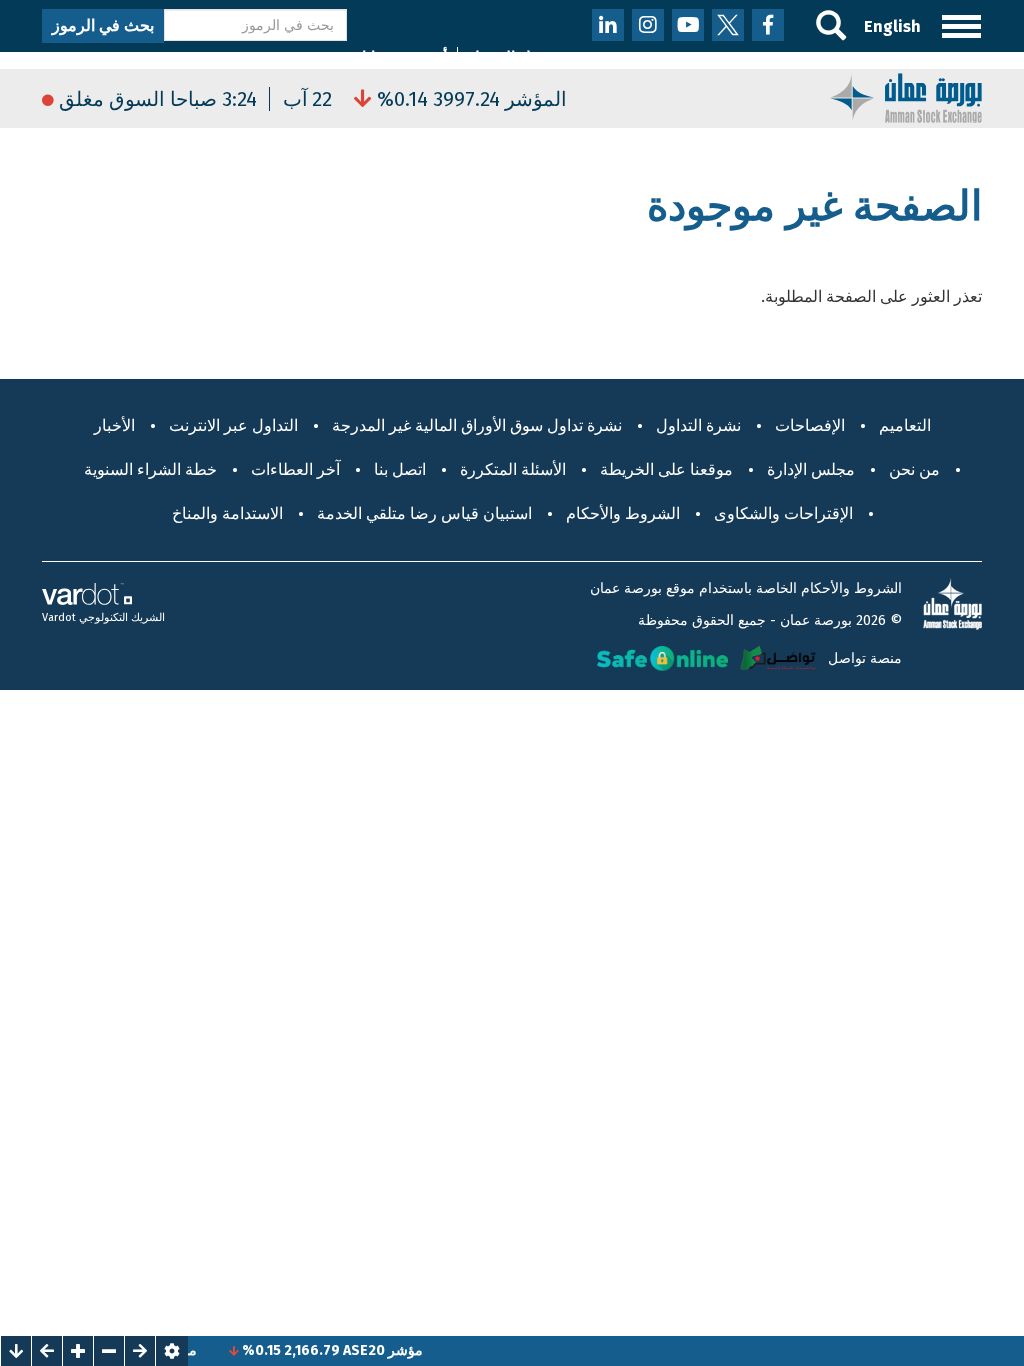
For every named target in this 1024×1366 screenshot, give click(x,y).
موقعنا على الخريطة (666, 469)
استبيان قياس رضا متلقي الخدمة (424, 513)
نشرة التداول (698, 425)
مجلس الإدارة (811, 469)
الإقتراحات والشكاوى (783, 513)
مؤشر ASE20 (398, 1350)
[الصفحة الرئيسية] (906, 96)
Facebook (768, 25)
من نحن (914, 469)
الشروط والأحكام (623, 513)
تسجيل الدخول (516, 57)
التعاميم (905, 425)
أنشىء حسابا (404, 57)
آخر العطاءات (295, 469)
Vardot (59, 617)
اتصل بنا (400, 469)
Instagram (648, 25)
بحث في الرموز (103, 25)
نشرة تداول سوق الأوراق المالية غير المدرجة (477, 425)
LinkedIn (608, 25)
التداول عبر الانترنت (233, 425)
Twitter (728, 25)
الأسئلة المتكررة (513, 469)
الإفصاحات (810, 425)
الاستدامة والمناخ (227, 513)
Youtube (688, 25)
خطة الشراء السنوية (150, 469)
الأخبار (114, 425)
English (892, 26)
